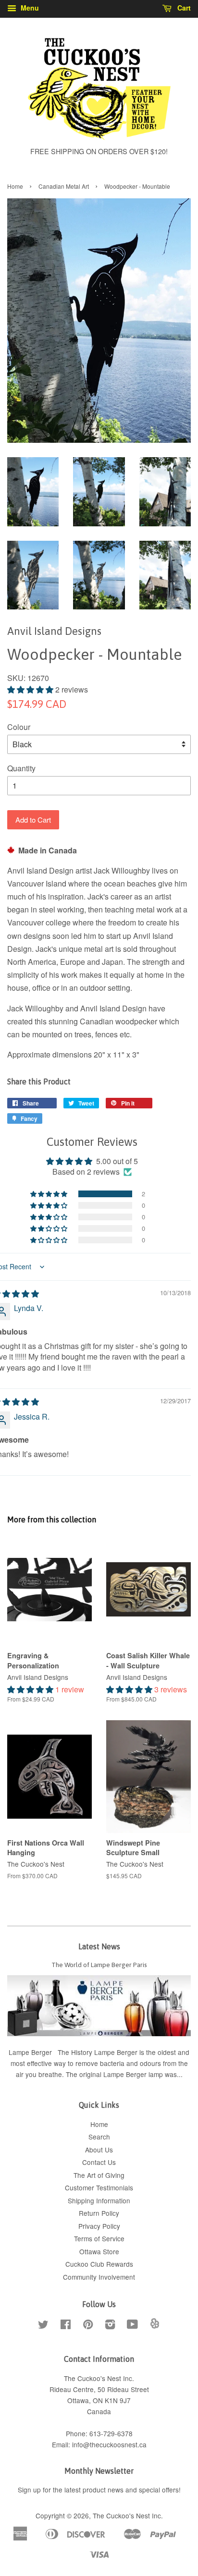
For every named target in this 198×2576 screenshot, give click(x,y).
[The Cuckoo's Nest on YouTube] (132, 2326)
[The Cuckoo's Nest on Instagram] (110, 2326)
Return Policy (99, 2213)
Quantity (21, 768)
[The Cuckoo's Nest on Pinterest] (88, 2326)
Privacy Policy (99, 2226)
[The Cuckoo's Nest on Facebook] (66, 2326)
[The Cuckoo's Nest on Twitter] (43, 2326)
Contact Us (99, 2162)
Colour (19, 727)
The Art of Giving (99, 2175)
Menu (29, 8)
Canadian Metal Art (64, 186)
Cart (183, 8)
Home (15, 186)
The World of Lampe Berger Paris (99, 1965)
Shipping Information (99, 2200)
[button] (31, 689)
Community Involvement (99, 2277)
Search (99, 2137)
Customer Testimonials (99, 2187)
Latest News (99, 1946)
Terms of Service (99, 2238)
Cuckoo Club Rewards (99, 2264)
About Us (99, 2150)
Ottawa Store (99, 2251)
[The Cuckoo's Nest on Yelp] (155, 2326)
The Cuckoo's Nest (121, 2515)
